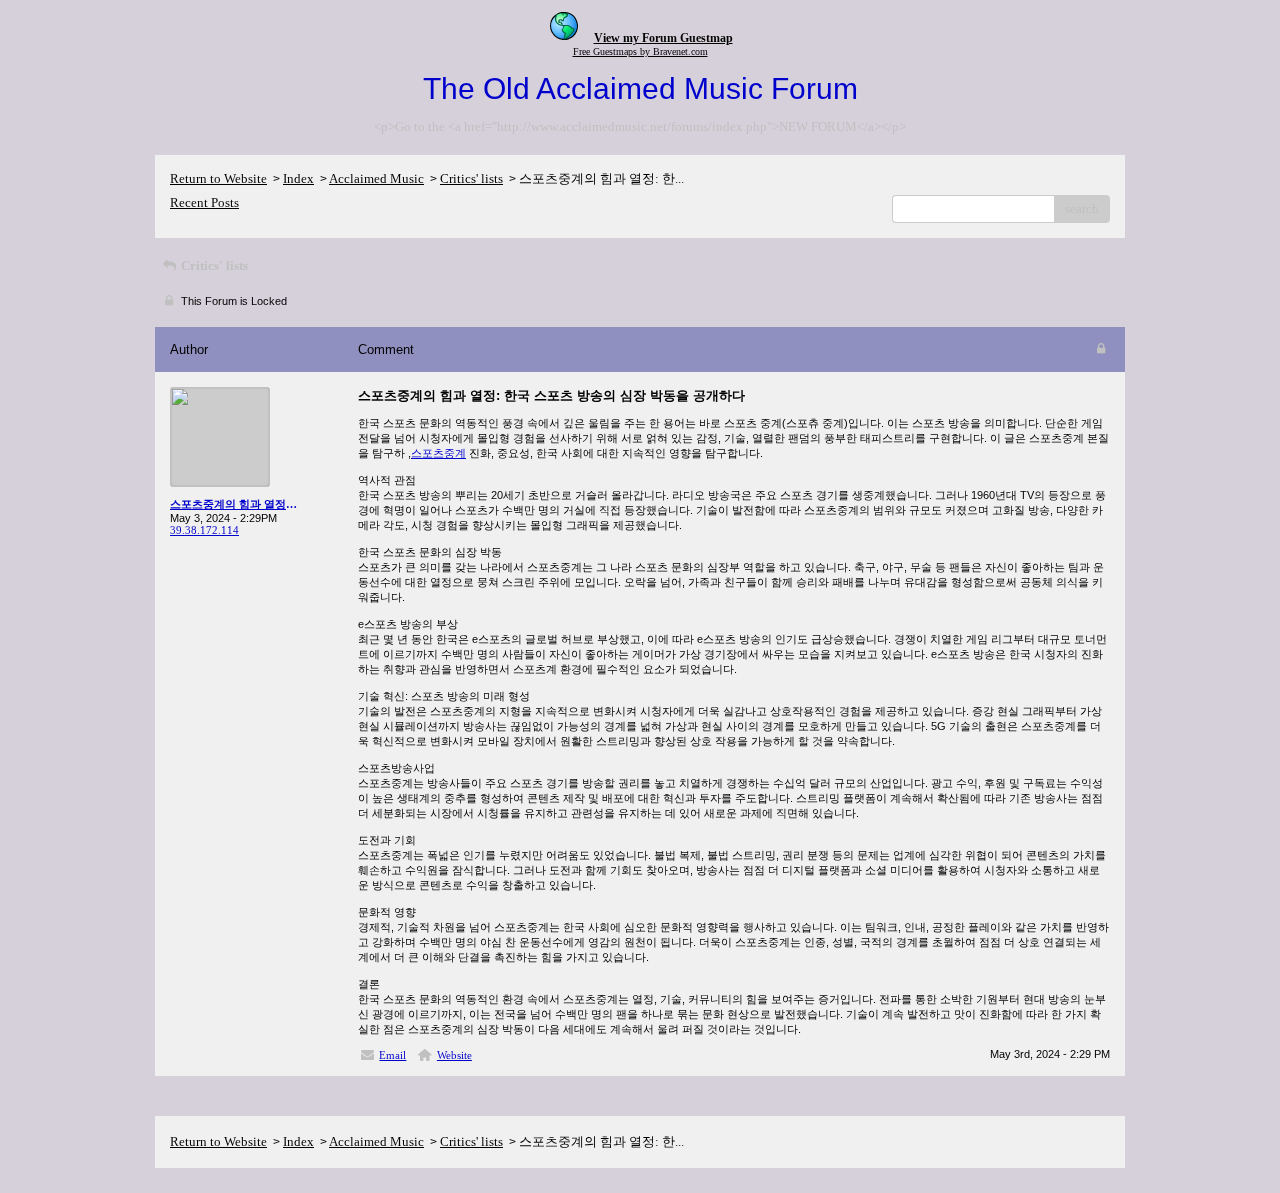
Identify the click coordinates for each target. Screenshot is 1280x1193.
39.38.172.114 (204, 530)
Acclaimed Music (376, 178)
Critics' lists (471, 178)
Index (298, 178)
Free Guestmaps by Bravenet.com (640, 51)
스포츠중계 (438, 453)
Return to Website (218, 178)
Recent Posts (204, 202)
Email (392, 1055)
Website (454, 1055)
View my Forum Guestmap (663, 38)
